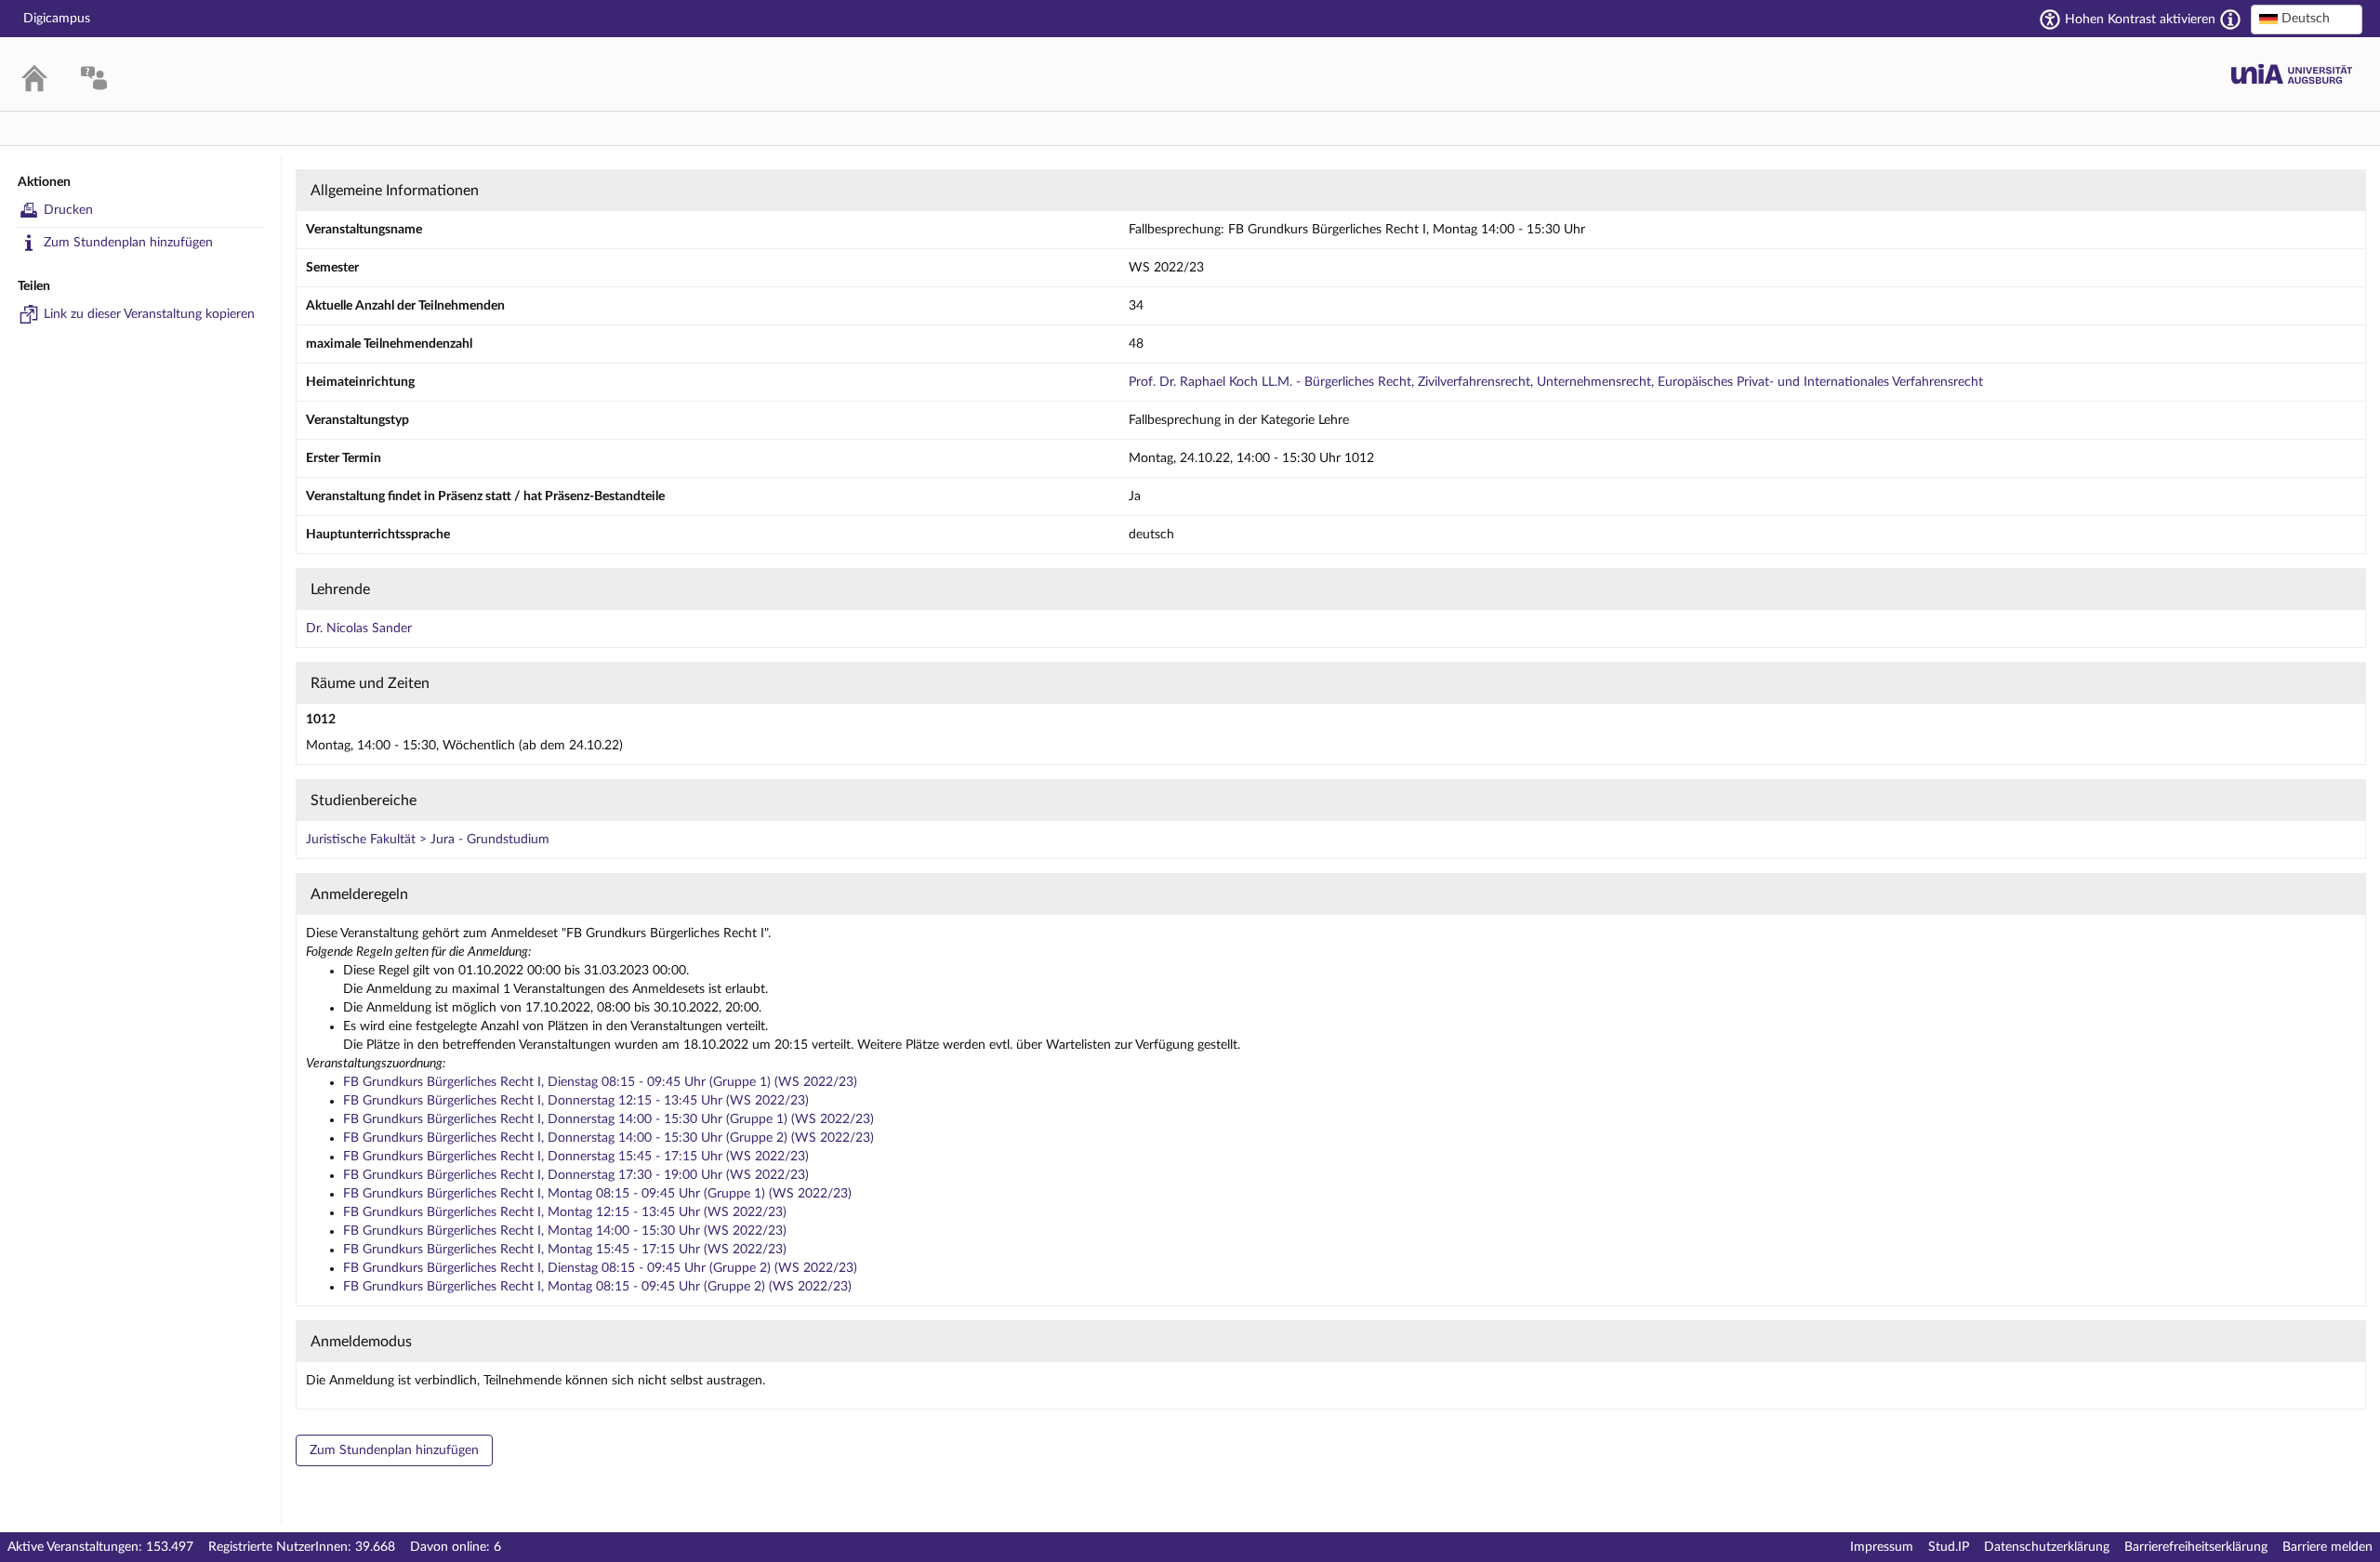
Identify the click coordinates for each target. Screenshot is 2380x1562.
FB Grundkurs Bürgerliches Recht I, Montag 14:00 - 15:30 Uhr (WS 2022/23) (565, 1231)
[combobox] (2307, 20)
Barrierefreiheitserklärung (2196, 1547)
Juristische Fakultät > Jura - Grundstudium (428, 840)
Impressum (1882, 1547)
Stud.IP (1949, 1547)
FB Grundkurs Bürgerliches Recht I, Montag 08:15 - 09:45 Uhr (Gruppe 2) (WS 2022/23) (597, 1287)
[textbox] (2307, 19)
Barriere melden (2327, 1547)
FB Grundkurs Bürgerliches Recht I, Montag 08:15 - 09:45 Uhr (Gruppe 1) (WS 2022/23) (597, 1194)
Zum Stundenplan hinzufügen (128, 243)
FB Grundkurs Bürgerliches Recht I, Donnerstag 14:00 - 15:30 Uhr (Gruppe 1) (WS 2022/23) (608, 1119)
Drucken (68, 210)
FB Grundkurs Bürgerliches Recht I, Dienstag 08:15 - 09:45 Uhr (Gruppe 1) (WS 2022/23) (600, 1082)
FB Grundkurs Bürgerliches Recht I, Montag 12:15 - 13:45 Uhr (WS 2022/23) (565, 1212)
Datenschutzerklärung (2047, 1547)
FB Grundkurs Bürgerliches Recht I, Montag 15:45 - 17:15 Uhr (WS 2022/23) (565, 1250)
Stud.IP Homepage (2292, 74)
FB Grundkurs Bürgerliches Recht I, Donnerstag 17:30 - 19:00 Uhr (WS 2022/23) (576, 1175)
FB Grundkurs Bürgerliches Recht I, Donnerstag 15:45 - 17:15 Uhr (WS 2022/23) (576, 1157)
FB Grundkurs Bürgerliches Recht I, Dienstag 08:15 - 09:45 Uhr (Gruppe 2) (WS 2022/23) (600, 1268)
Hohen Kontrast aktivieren (2140, 20)
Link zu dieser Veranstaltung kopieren (149, 314)
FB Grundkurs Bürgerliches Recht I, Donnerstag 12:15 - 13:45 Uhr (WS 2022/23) (576, 1101)
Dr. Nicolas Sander (359, 629)
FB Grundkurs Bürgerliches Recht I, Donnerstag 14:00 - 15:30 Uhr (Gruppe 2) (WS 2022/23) (608, 1138)
